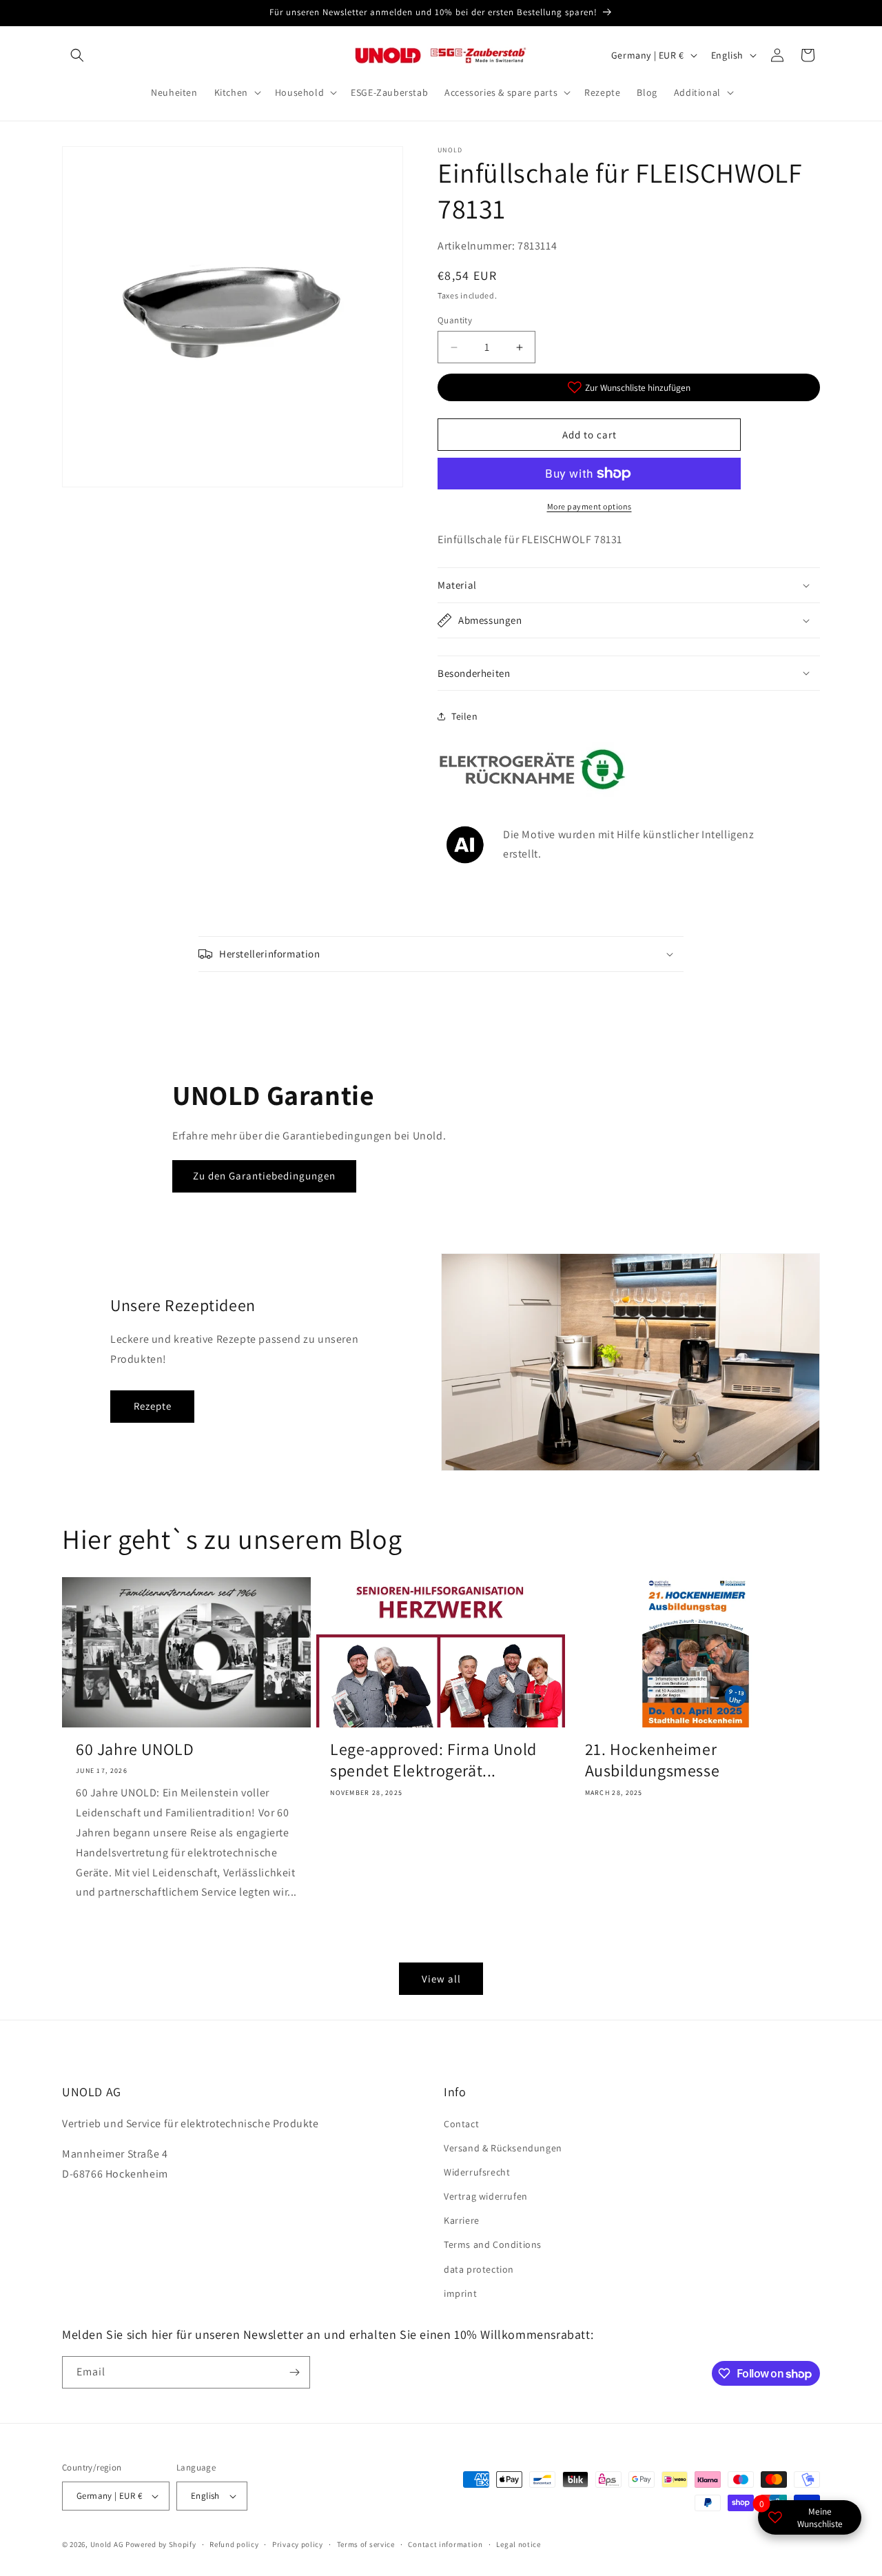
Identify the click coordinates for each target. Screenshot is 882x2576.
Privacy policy (298, 2544)
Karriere (462, 2220)
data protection (479, 2269)
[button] (77, 55)
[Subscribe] (294, 2372)
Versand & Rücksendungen (503, 2148)
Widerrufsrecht (477, 2172)
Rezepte (153, 1406)
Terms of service (366, 2544)
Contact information (445, 2544)
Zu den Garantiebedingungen (264, 1176)
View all (441, 1979)
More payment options (589, 506)
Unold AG (107, 2544)
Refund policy (234, 2544)
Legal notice (518, 2544)
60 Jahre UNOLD (135, 1749)
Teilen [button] (465, 716)
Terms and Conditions (493, 2244)
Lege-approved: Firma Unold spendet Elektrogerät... (433, 1760)
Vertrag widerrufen (486, 2196)
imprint (460, 2293)
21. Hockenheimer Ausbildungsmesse (653, 1760)
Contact (461, 2124)
